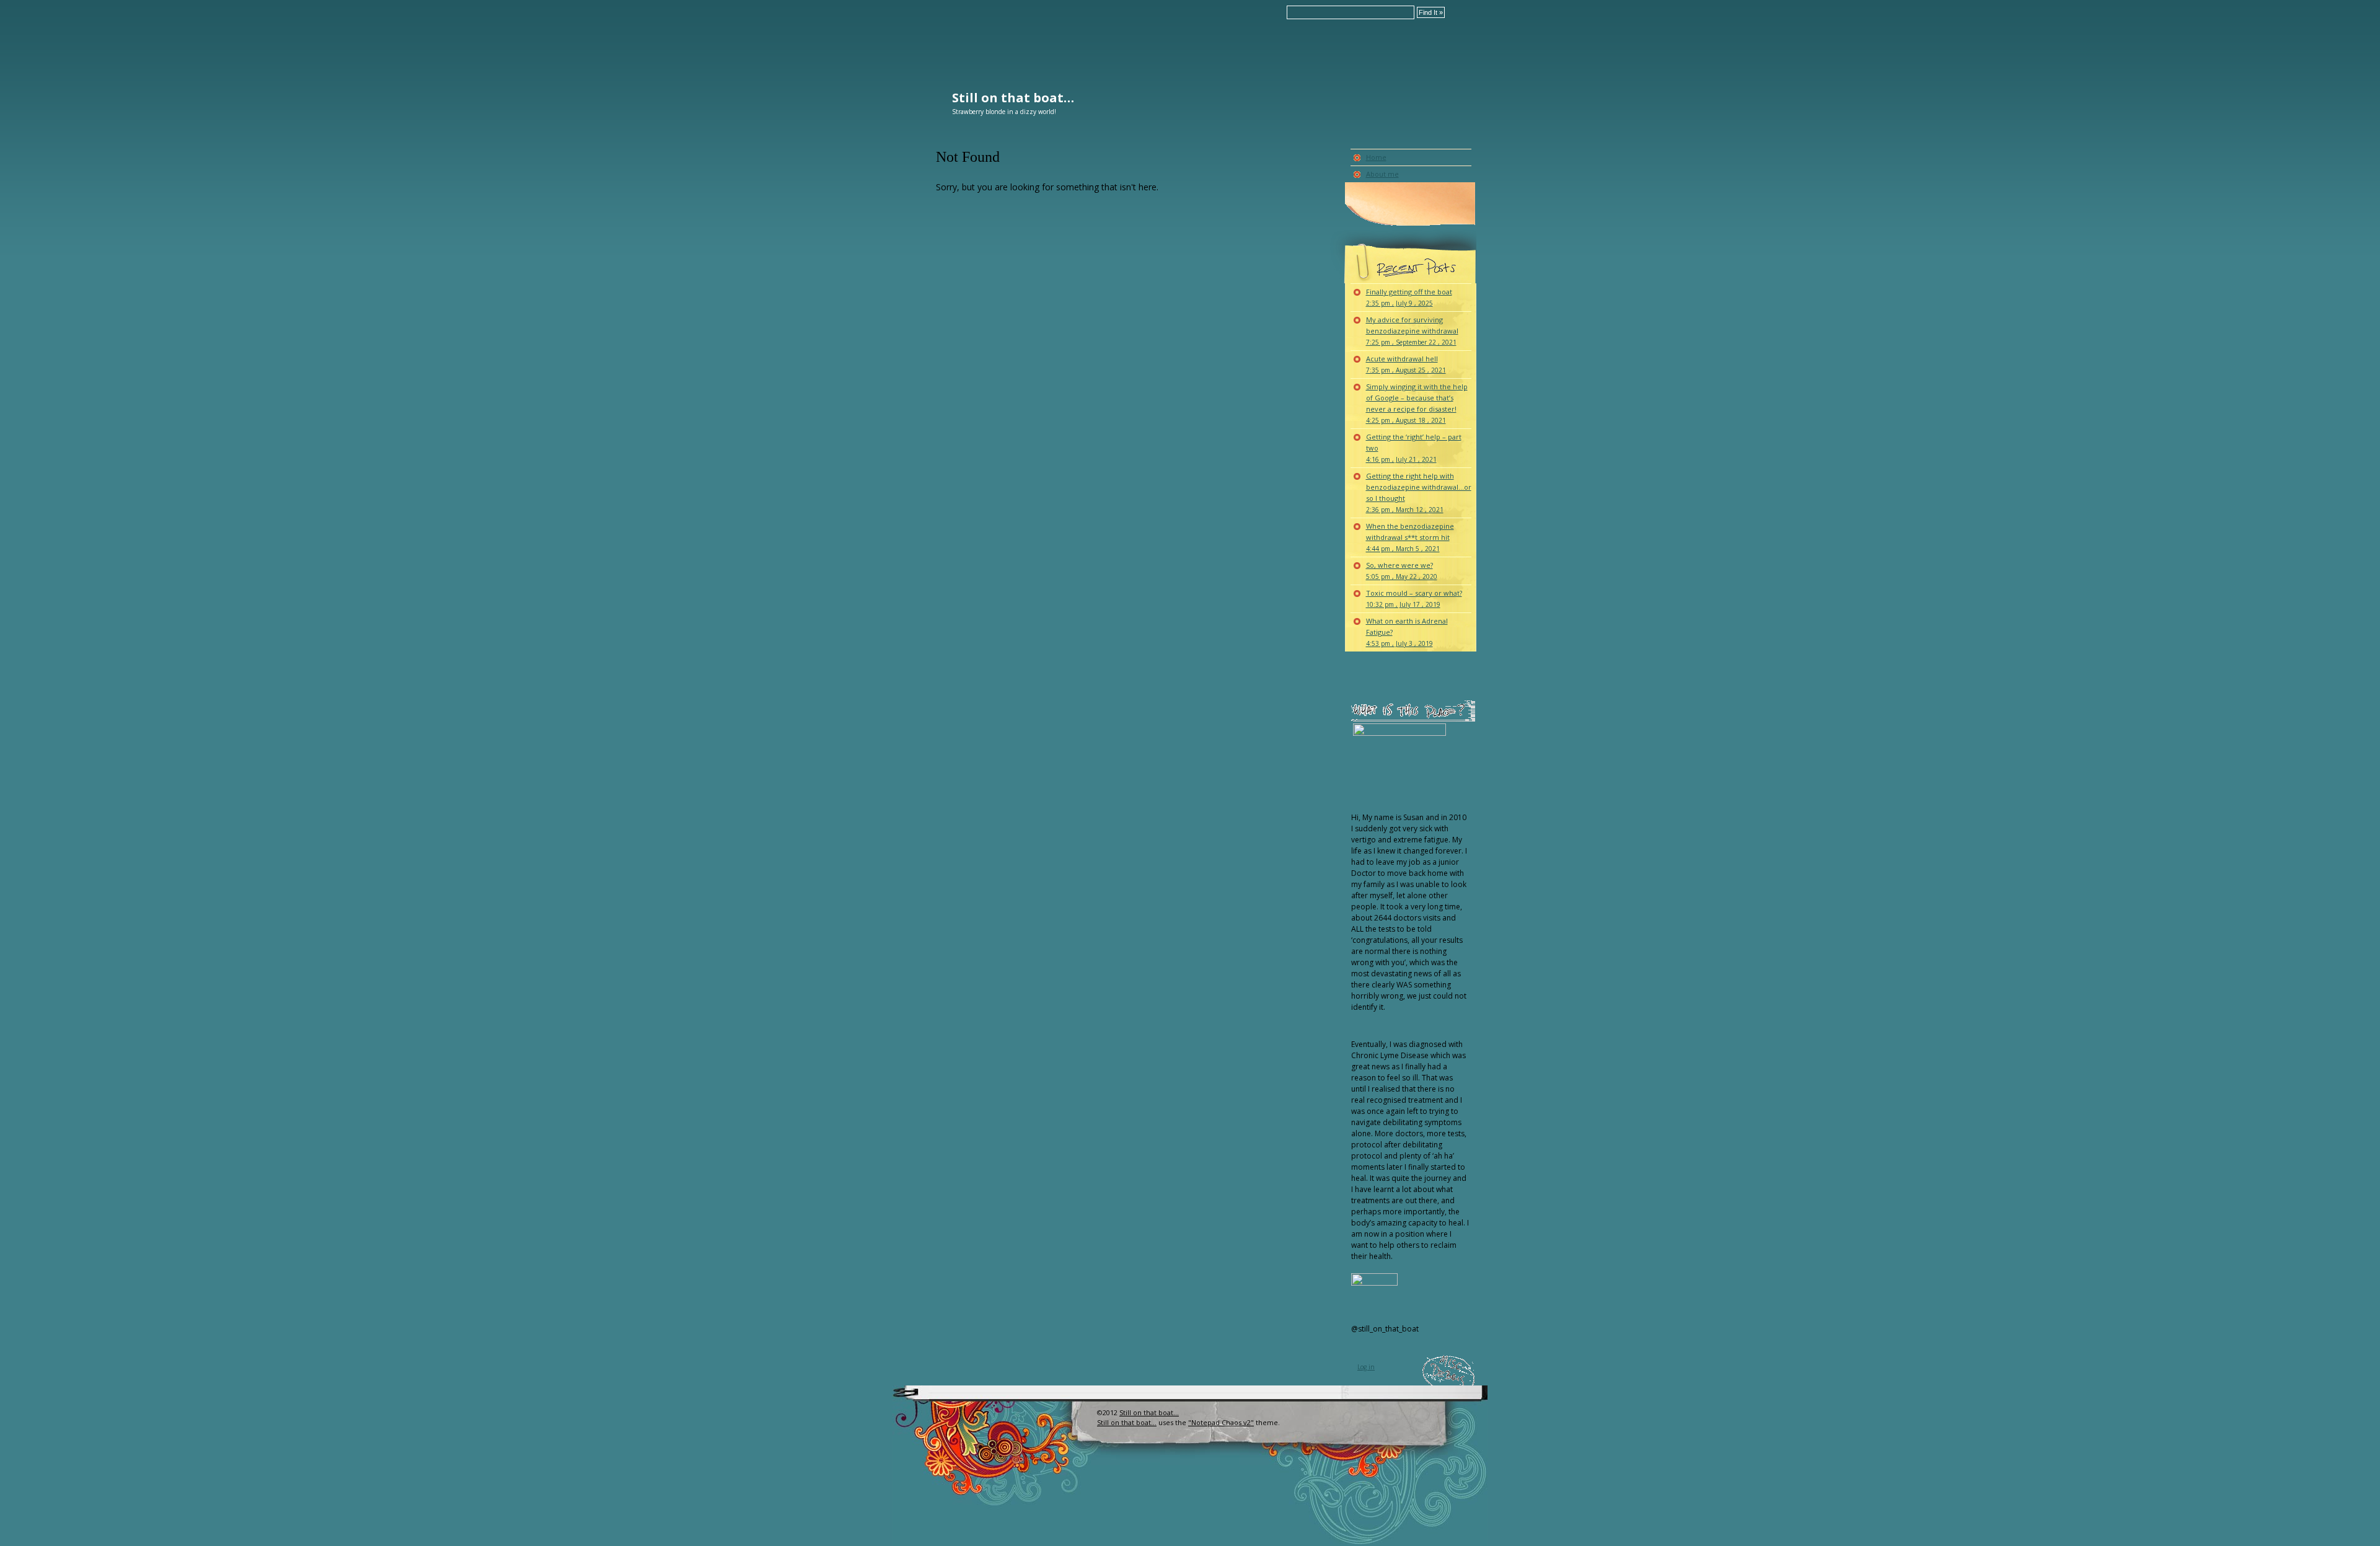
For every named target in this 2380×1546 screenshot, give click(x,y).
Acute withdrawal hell (1406, 364)
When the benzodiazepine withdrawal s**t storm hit (1410, 537)
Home (1376, 157)
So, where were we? (1402, 571)
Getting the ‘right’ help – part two (1414, 448)
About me (1382, 174)
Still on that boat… (1013, 98)
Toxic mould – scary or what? (1414, 599)
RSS (1077, 1437)
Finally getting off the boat (1409, 297)
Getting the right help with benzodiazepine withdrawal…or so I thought (1419, 493)
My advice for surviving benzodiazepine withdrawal (1412, 331)
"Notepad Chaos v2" (1221, 1422)
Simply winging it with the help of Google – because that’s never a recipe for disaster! (1417, 403)
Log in (1366, 1367)
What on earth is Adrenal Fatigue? (1407, 632)
